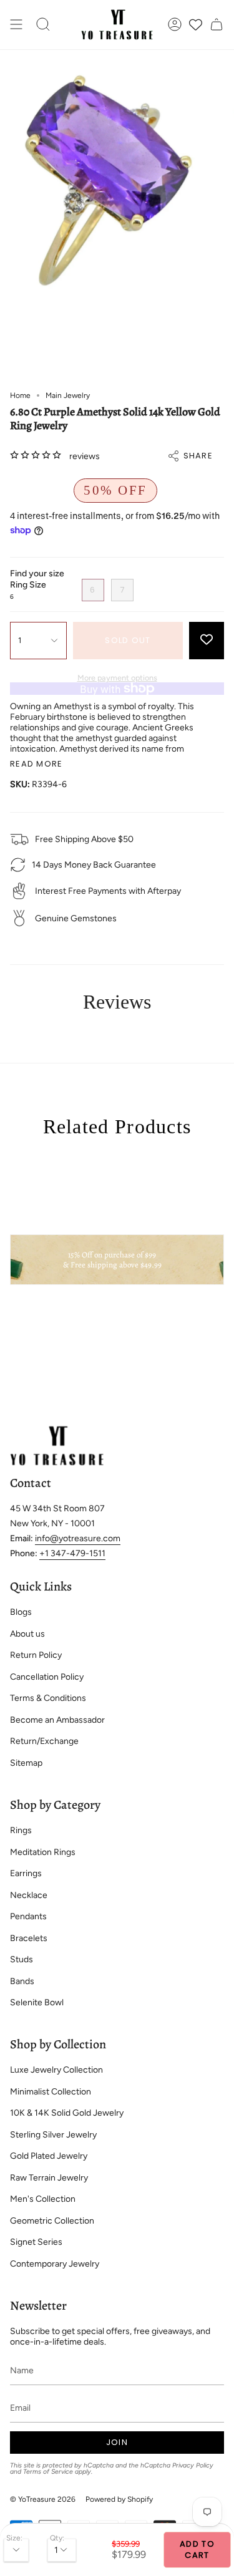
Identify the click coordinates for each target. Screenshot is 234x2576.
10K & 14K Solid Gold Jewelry (67, 2113)
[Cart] (217, 25)
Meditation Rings (43, 1852)
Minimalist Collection (51, 2092)
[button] (43, 25)
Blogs (21, 1612)
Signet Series (36, 2242)
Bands (22, 1981)
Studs (22, 1959)
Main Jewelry (68, 395)
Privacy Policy (193, 2465)
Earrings (26, 1873)
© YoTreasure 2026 (43, 2499)
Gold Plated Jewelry (49, 2156)
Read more (37, 764)
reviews (85, 456)
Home (20, 395)
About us (27, 1634)
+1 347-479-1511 (72, 1553)
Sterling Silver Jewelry (53, 2135)
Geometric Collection (52, 2221)
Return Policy (36, 1655)
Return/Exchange (44, 1741)
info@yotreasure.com (78, 1538)
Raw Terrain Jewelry (49, 2178)
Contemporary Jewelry (55, 2264)
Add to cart (197, 2549)
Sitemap (26, 1763)
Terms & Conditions (48, 1698)
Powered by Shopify (119, 2499)
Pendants (28, 1916)
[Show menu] (16, 25)
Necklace (29, 1895)
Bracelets (29, 1938)
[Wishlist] (196, 25)
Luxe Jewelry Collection (56, 2070)
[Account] (175, 25)
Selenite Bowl (37, 2002)
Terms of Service (48, 2472)
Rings (21, 1830)
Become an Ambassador (57, 1720)
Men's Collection (43, 2199)
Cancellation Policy (47, 1677)
